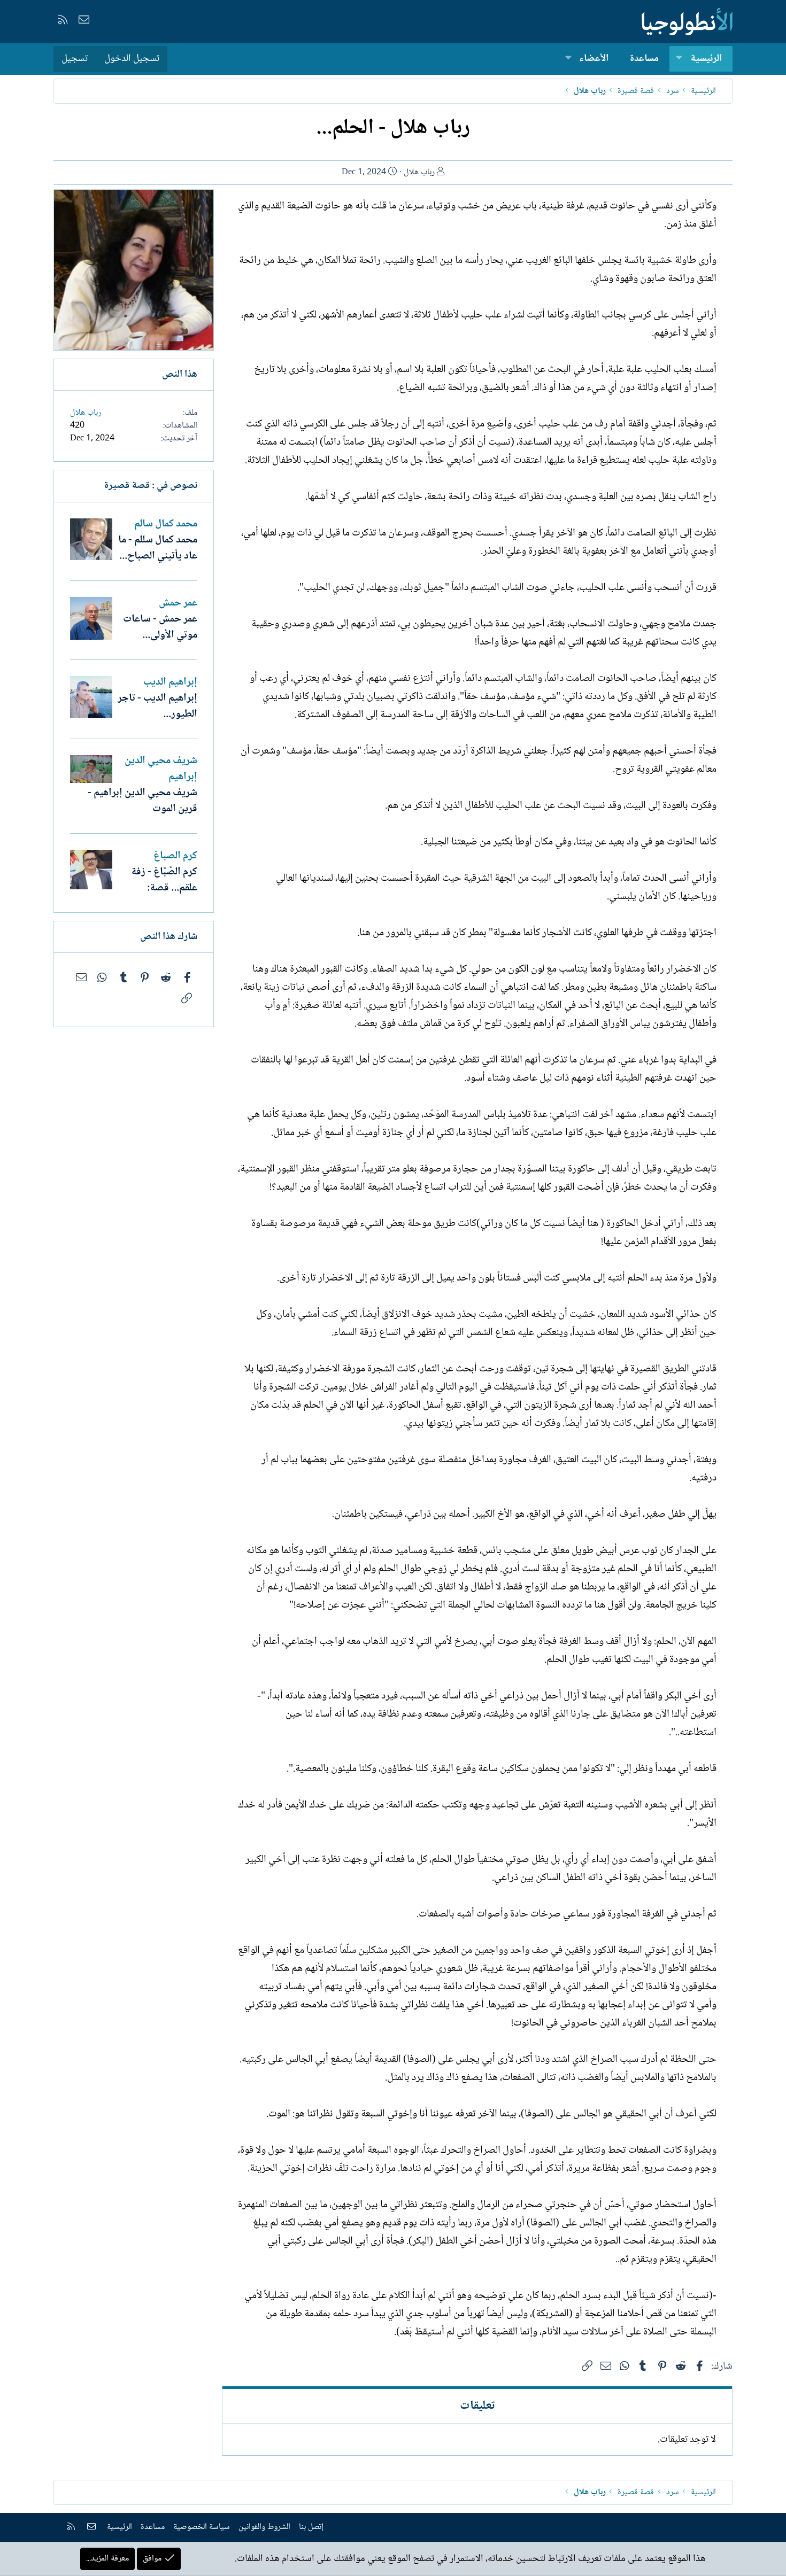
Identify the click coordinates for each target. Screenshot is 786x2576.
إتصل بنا (311, 2527)
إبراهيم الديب (170, 682)
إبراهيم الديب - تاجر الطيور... (157, 707)
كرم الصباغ (175, 856)
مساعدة (644, 59)
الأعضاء (594, 59)
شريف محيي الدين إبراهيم (161, 769)
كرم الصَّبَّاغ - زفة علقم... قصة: (164, 880)
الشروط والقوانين (264, 2527)
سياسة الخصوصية (202, 2527)
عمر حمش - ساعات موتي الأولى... (160, 627)
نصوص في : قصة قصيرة (151, 486)
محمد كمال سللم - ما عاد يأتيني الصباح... (158, 548)
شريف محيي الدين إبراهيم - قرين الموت (142, 801)
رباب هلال (419, 172)
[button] (679, 59)
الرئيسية (706, 59)
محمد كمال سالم (166, 524)
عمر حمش (178, 603)
